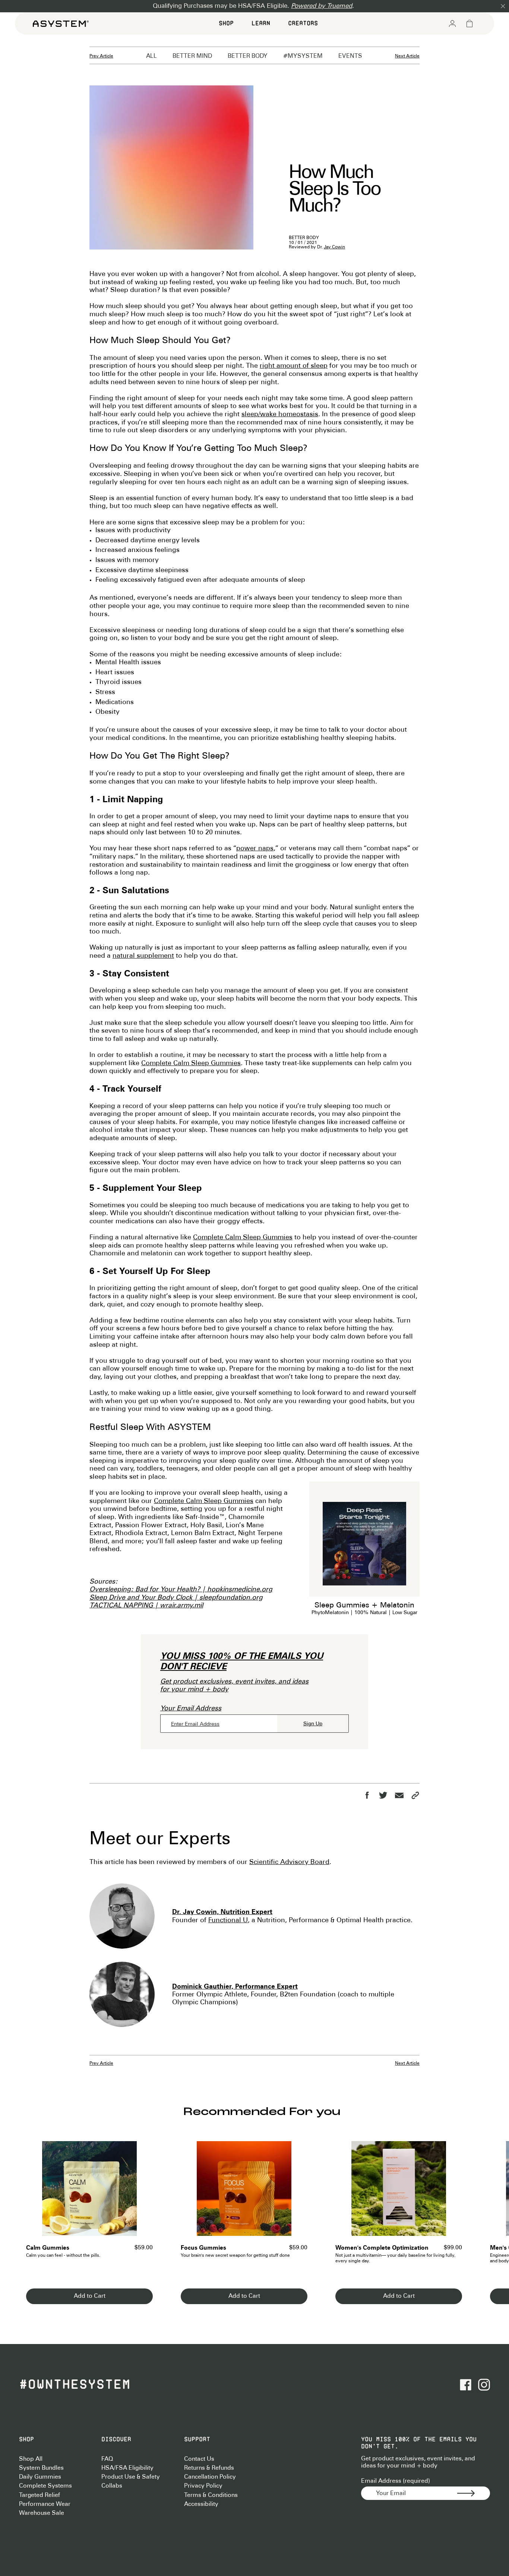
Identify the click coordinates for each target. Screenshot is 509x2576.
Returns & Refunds (209, 2468)
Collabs (112, 2486)
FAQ (107, 2459)
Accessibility (201, 2504)
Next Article (407, 56)
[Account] (452, 23)
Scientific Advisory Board (289, 1862)
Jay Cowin (334, 247)
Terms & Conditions (211, 2495)
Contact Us (199, 2459)
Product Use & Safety (131, 2477)
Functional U (228, 1920)
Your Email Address (191, 1709)
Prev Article (101, 56)
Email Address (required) (396, 2481)
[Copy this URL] (415, 1795)
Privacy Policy (203, 2486)
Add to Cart (90, 2296)
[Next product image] (142, 2193)
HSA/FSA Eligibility (127, 2468)
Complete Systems (45, 2486)
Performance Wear (45, 2504)
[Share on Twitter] (383, 1795)
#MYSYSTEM (303, 56)
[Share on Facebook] (367, 1795)
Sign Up (313, 1724)
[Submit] (474, 2493)
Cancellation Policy (210, 2477)
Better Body (248, 56)
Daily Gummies (40, 2477)
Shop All (31, 2459)
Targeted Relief (39, 2495)
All (151, 56)
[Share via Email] (399, 1795)
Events (350, 56)
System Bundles (41, 2468)
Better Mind (192, 56)
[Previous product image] (37, 2193)
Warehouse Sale (42, 2513)
